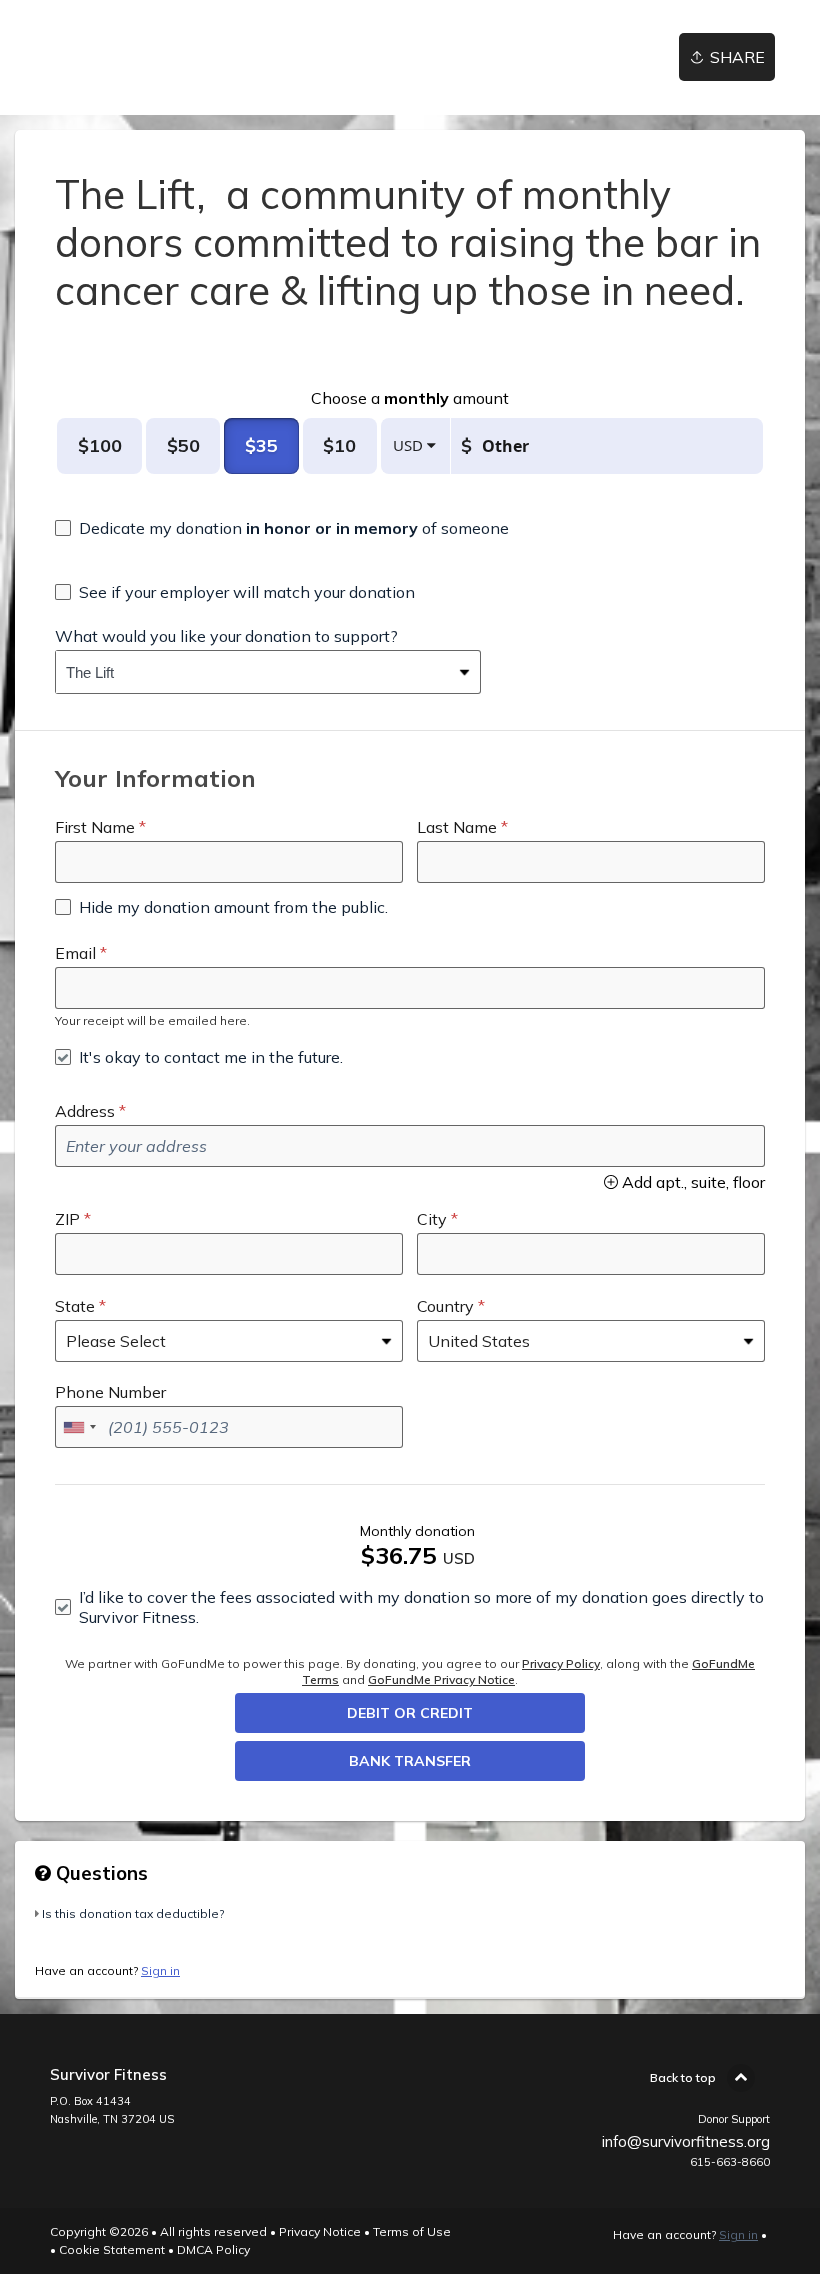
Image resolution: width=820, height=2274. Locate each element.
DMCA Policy (213, 2249)
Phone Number (110, 1392)
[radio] (99, 446)
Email (75, 953)
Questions (99, 1873)
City (432, 1219)
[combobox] (253, 672)
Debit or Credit (410, 1713)
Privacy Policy (561, 1663)
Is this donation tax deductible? (133, 1913)
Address (85, 1111)
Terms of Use (412, 2231)
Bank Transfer (410, 1761)
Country (445, 1306)
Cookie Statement (112, 2249)
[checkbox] (282, 528)
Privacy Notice (320, 2231)
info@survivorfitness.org (686, 2141)
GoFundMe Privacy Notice (441, 1679)
